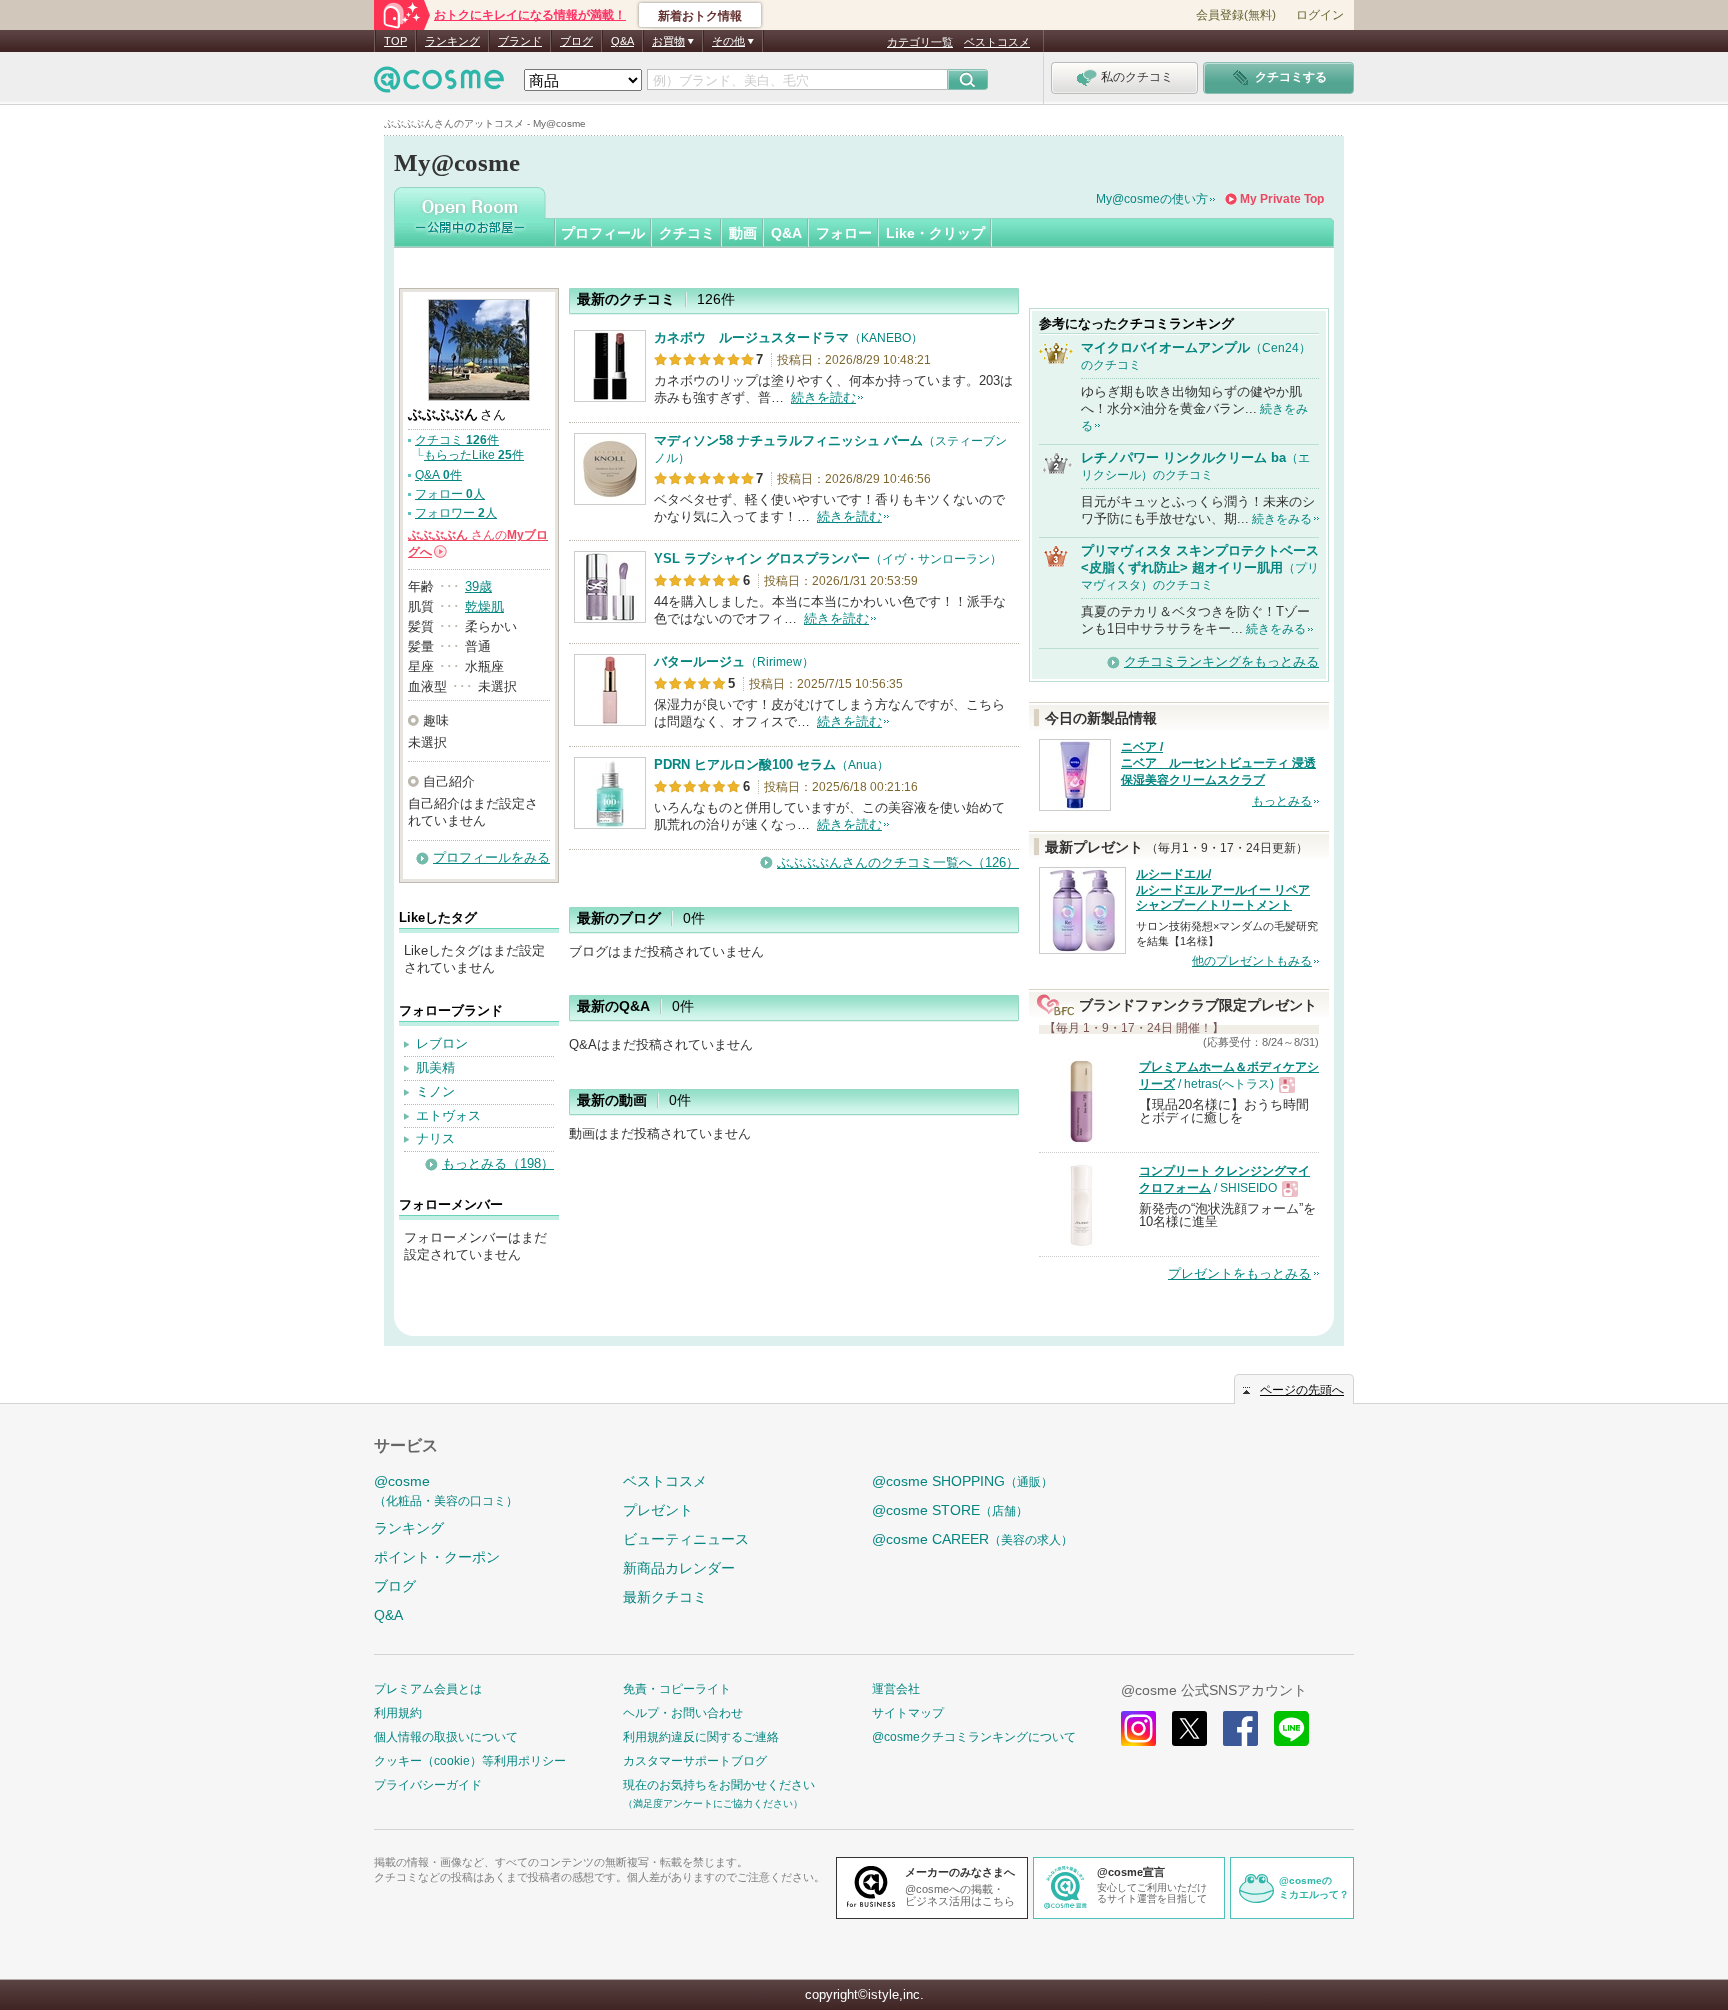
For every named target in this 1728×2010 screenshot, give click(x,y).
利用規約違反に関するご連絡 (701, 1737)
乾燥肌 (484, 606)
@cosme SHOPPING (962, 1481)
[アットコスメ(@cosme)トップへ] (439, 84)
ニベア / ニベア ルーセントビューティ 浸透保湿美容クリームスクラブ (1218, 764)
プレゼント (658, 1510)
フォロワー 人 (456, 513)
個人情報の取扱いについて (446, 1737)
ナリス (435, 1138)
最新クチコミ (665, 1597)
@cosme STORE (950, 1510)
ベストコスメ (997, 42)
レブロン (442, 1043)
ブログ (576, 41)
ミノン (435, 1091)
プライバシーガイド (428, 1785)
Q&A (622, 41)
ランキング (452, 41)
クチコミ (687, 233)
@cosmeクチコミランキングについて (974, 1737)
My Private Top (1282, 199)
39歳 (478, 586)
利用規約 (398, 1713)
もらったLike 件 (474, 455)
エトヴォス (448, 1115)
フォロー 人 (450, 494)
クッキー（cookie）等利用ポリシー (470, 1761)
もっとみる (1282, 801)
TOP (395, 41)
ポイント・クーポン (437, 1557)
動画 (743, 233)
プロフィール (603, 233)
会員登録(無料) (1236, 15)
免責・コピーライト (677, 1689)
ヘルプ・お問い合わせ (683, 1713)
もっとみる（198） (498, 1163)
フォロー (844, 233)
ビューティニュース (686, 1539)
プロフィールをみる (491, 857)
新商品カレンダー (679, 1568)
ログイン (1320, 15)
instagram (1138, 1728)
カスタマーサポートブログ (695, 1761)
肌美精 (435, 1067)
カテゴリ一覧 (920, 42)
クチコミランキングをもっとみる (1221, 661)
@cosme (446, 1490)
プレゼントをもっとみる (1239, 1273)
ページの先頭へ (1302, 1390)
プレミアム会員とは (428, 1689)
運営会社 (896, 1689)
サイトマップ (908, 1713)
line (1291, 1728)
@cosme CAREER (972, 1539)
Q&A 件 (438, 475)
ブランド (520, 41)
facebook (1240, 1728)
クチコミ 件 (457, 440)
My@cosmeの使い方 (1152, 199)
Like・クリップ (935, 233)
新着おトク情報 (700, 16)
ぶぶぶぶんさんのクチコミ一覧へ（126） (898, 862)
